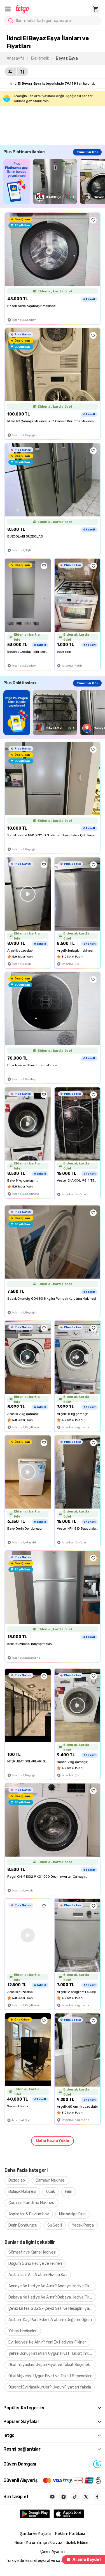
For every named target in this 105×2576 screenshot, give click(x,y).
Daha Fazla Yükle (53, 2141)
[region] (54, 181)
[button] (8, 9)
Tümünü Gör (87, 152)
